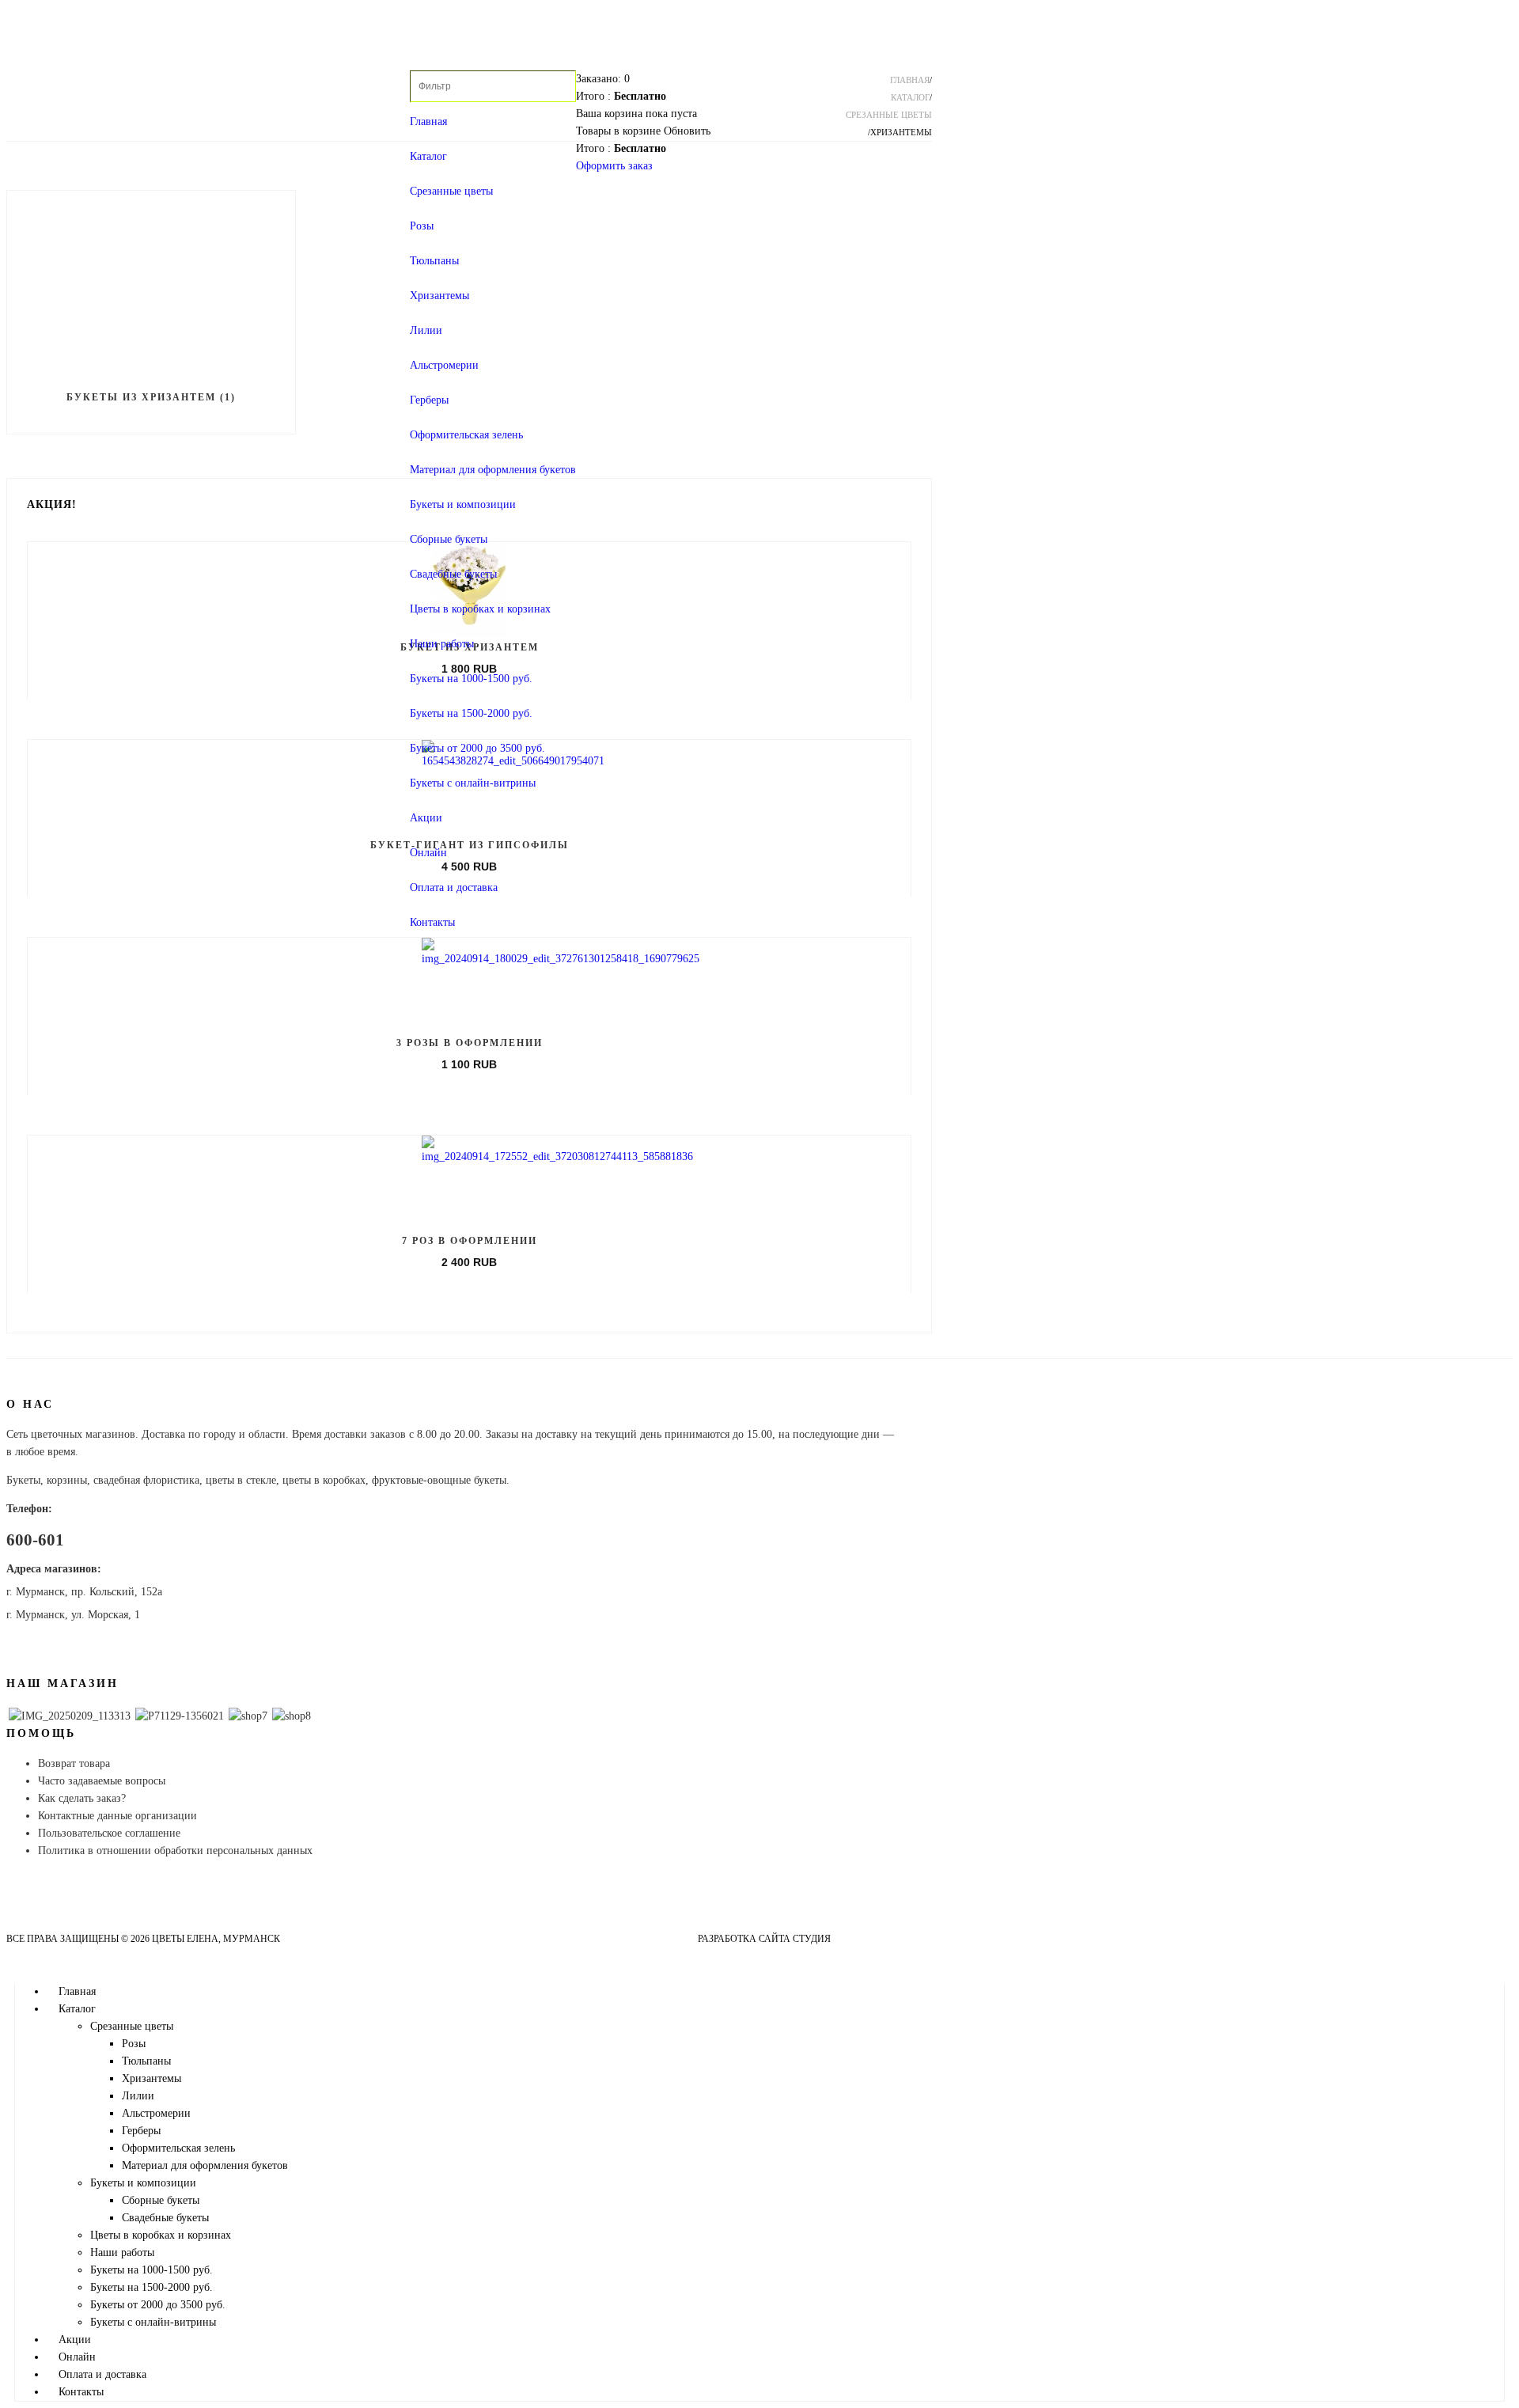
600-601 (35, 1540)
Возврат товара (74, 1763)
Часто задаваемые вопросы (102, 1781)
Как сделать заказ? (82, 1798)
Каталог (428, 156)
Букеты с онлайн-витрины (473, 783)
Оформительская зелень (466, 435)
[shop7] (248, 1716)
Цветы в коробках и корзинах (480, 609)
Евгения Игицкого (883, 1939)
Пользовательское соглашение (109, 1833)
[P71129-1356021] (180, 1716)
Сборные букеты (449, 539)
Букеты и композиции (463, 504)
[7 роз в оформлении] (557, 1157)
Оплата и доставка (454, 887)
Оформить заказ (614, 166)
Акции (426, 818)
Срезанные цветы (451, 191)
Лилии (426, 330)
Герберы (429, 400)
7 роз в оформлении (470, 1241)
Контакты (432, 922)
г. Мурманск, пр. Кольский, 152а (84, 1592)
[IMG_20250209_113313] (70, 1716)
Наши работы (442, 644)
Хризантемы (439, 296)
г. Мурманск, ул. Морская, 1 (73, 1615)
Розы (422, 226)
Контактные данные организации (117, 1816)
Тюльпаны (434, 261)
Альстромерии (444, 365)
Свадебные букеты (453, 574)
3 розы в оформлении (470, 1043)
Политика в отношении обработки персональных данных (175, 1851)
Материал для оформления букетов (493, 470)
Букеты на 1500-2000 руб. (471, 713)
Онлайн (428, 853)
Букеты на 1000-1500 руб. (471, 679)
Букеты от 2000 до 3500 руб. (477, 748)
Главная (428, 121)
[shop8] (292, 1716)
